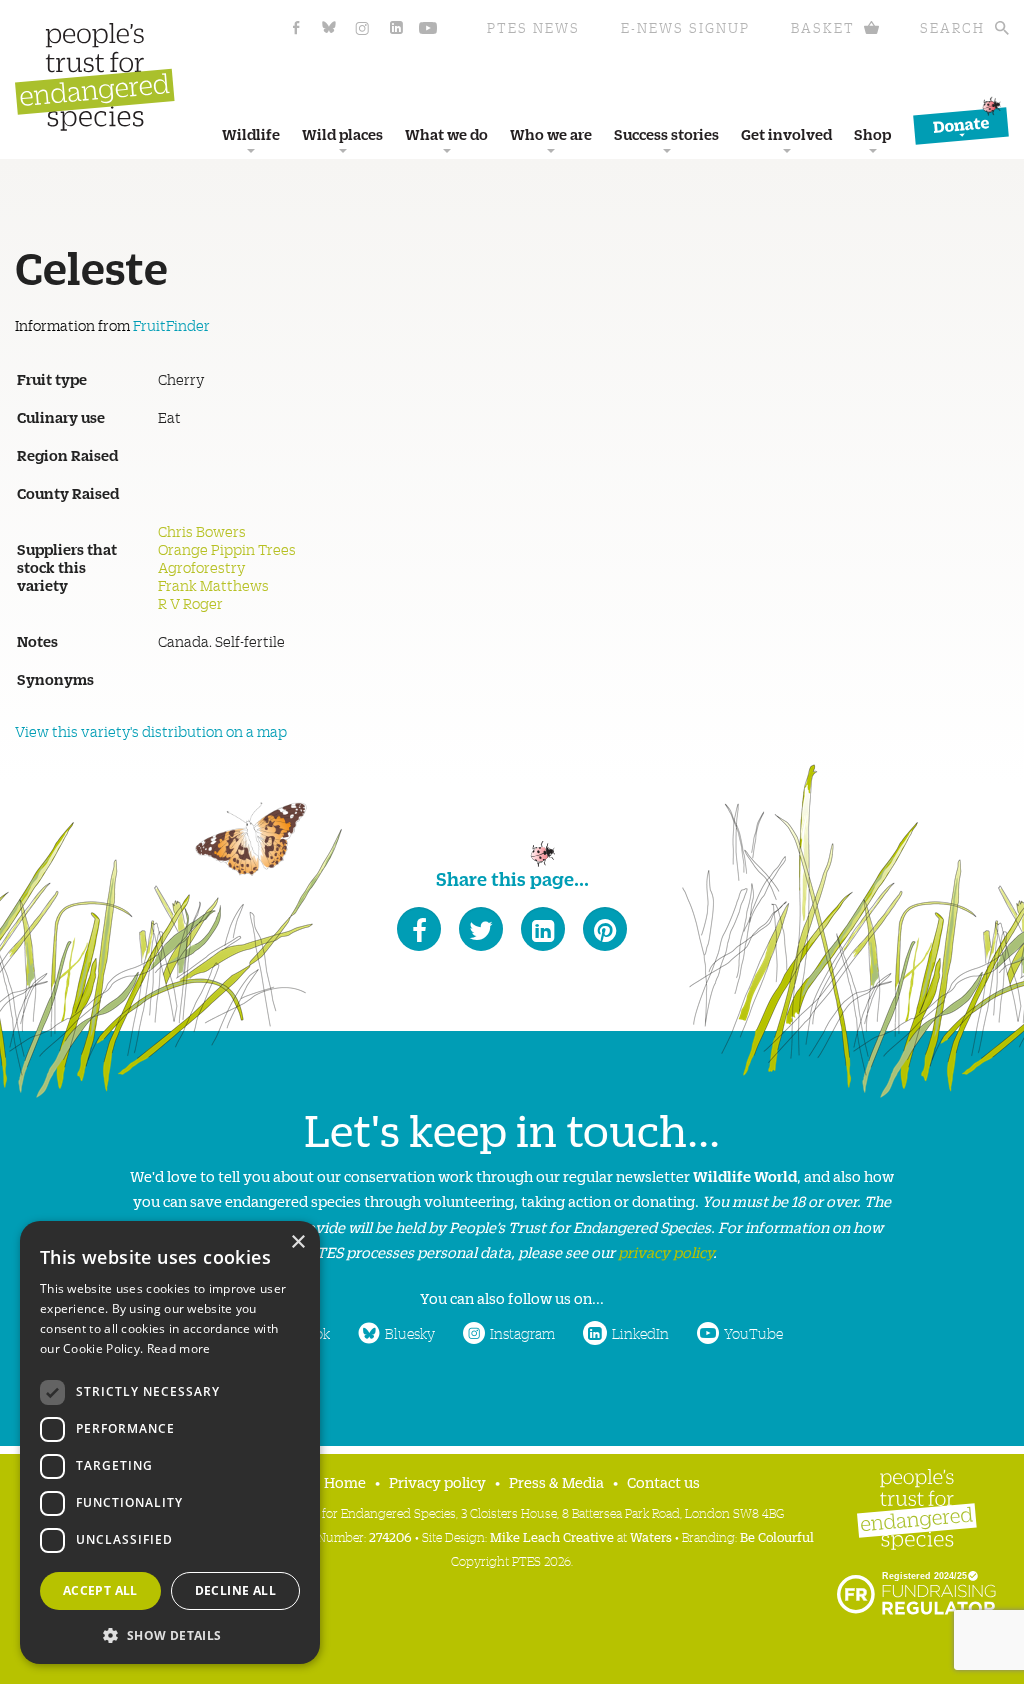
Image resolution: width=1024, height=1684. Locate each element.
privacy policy (665, 1251)
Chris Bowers (202, 531)
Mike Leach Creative (552, 1536)
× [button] (297, 1242)
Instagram (522, 1333)
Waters (651, 1536)
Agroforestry (201, 567)
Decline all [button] (235, 1590)
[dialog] (170, 1442)
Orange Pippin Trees (227, 549)
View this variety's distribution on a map (151, 731)
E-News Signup (685, 27)
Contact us (663, 1481)
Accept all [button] (100, 1590)
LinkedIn (640, 1333)
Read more (179, 1348)
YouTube (753, 1333)
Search (952, 27)
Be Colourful (777, 1536)
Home (345, 1481)
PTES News (533, 27)
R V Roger (190, 603)
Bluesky (410, 1333)
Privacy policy (437, 1481)
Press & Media (556, 1481)
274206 (390, 1536)
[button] (170, 1633)
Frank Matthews (213, 585)
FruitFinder (171, 325)
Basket (823, 27)
